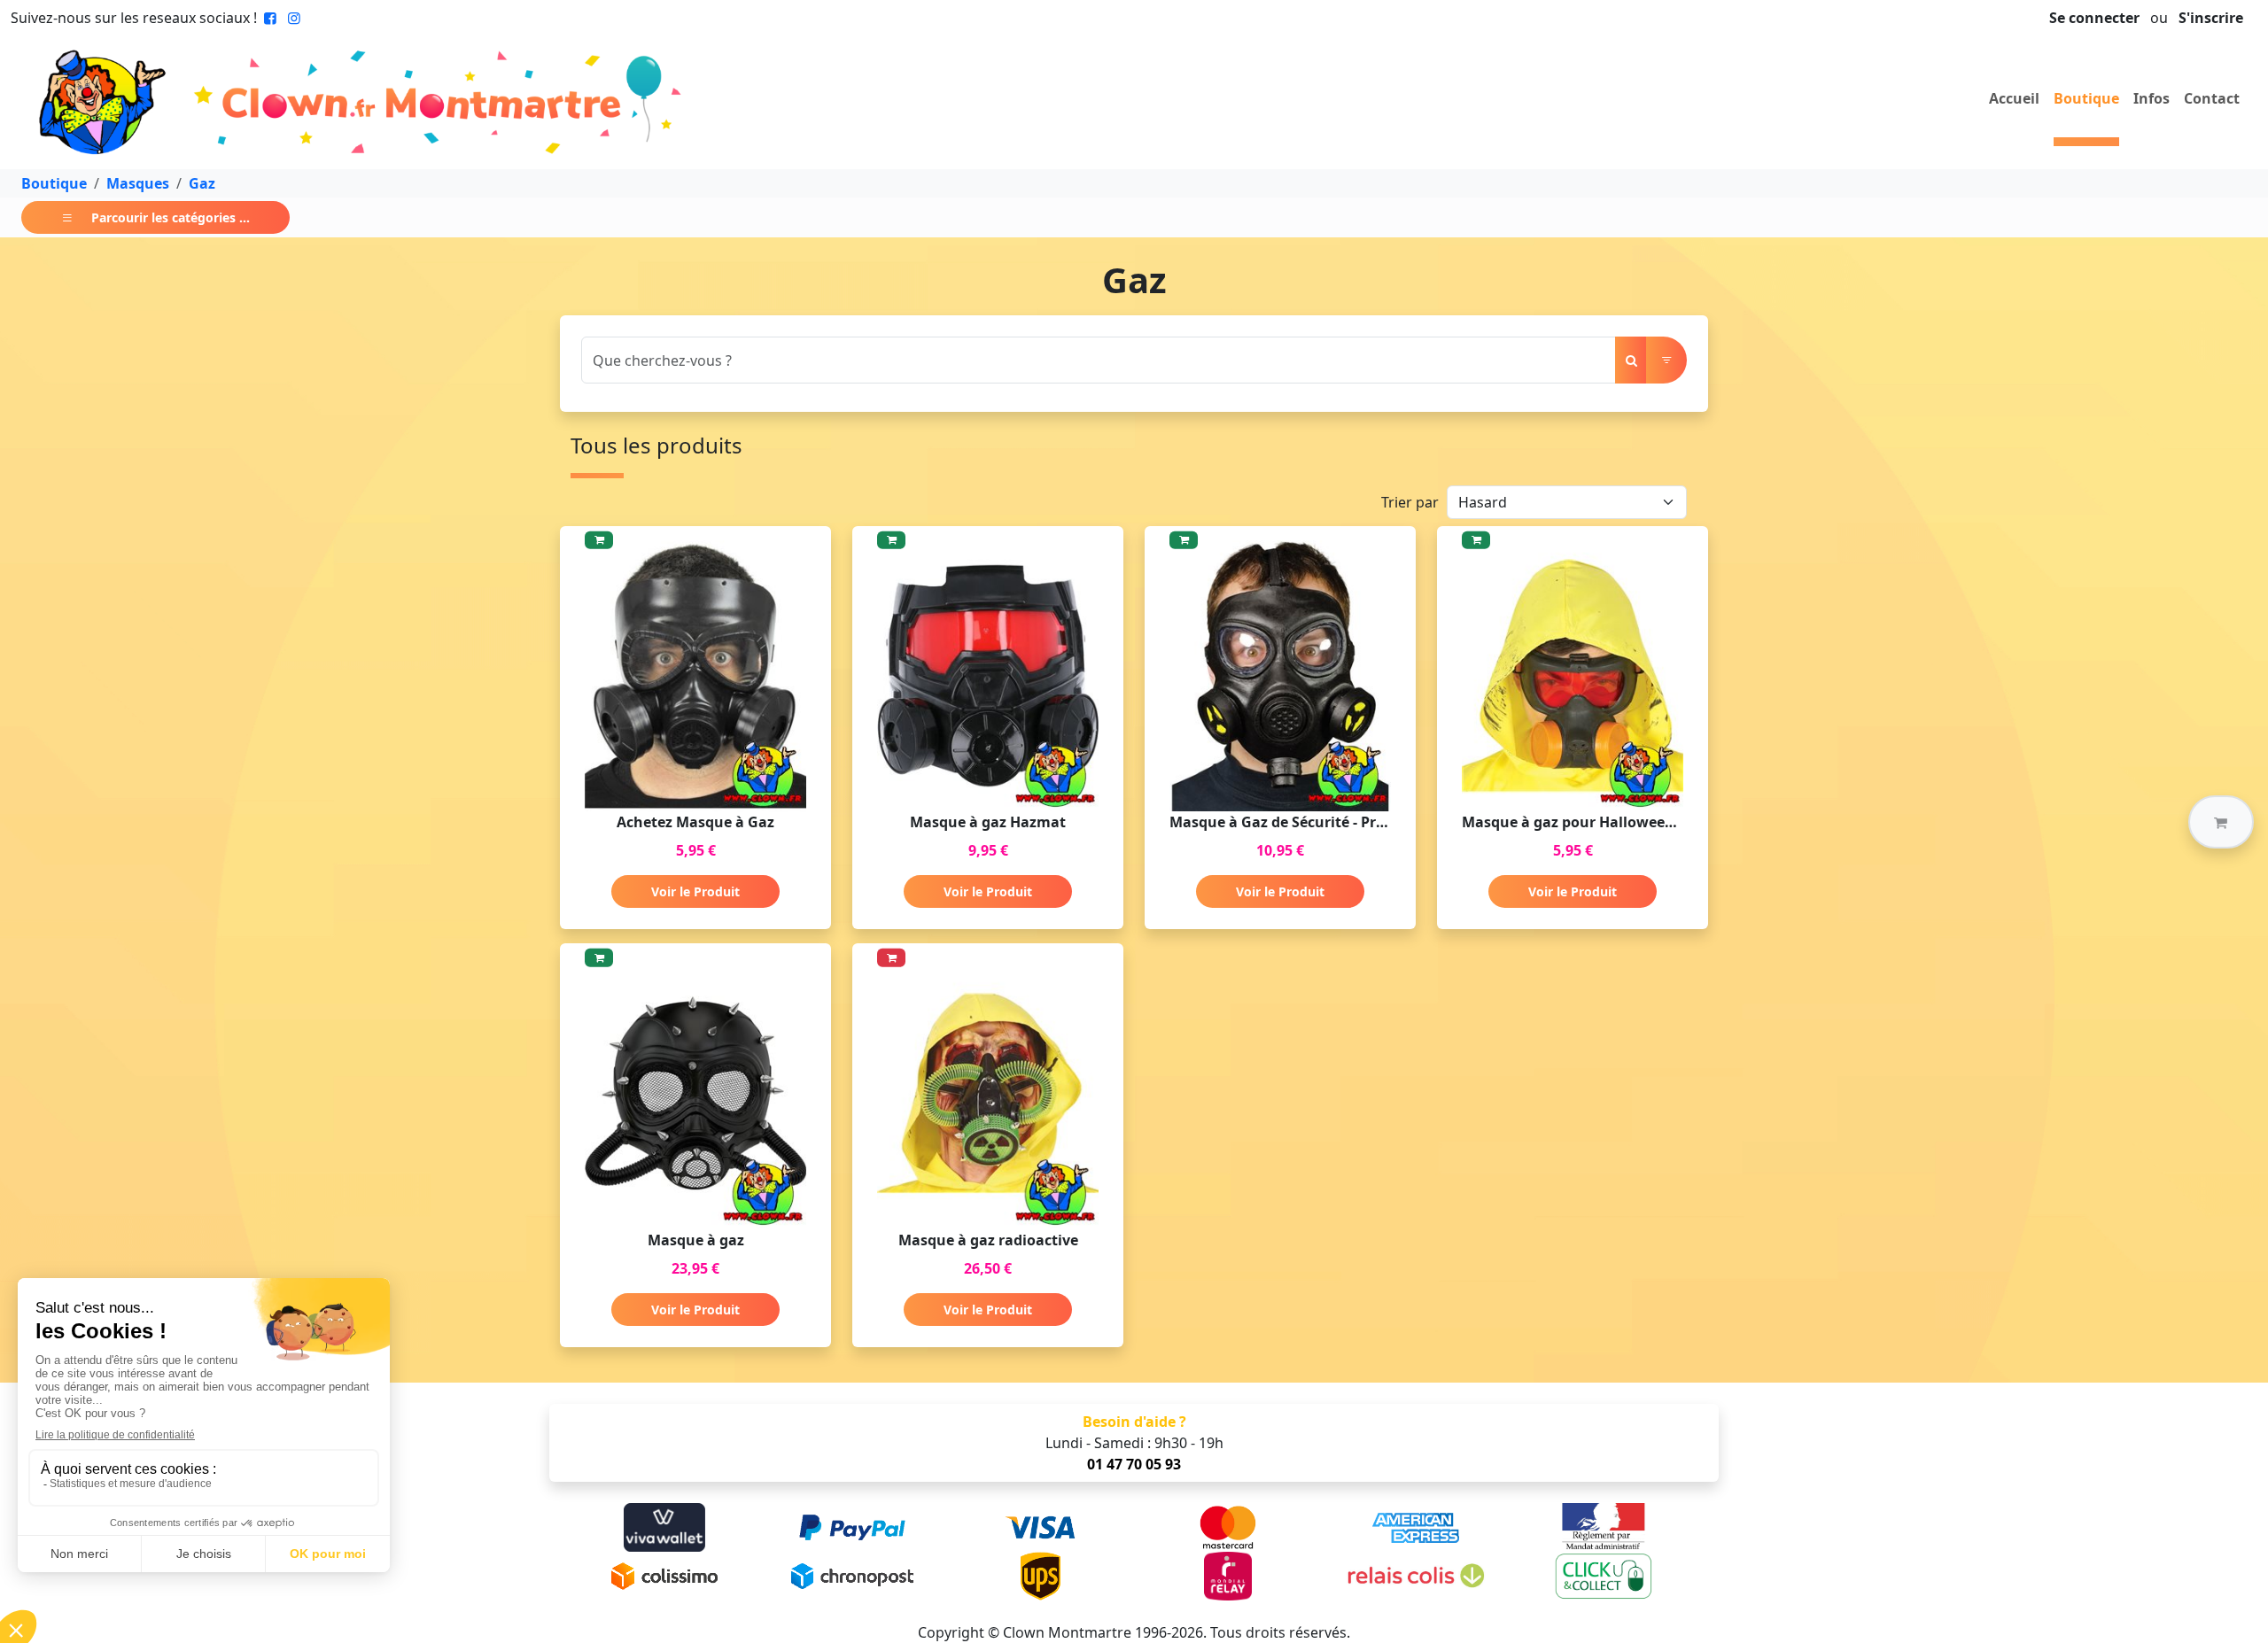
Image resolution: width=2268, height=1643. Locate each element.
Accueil (2014, 98)
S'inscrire (2211, 18)
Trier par (1410, 502)
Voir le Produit (695, 891)
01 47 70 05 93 (1134, 1464)
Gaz (202, 183)
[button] (2221, 822)
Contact (2212, 98)
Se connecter (2094, 18)
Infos (2151, 98)
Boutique (2086, 98)
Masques (138, 183)
